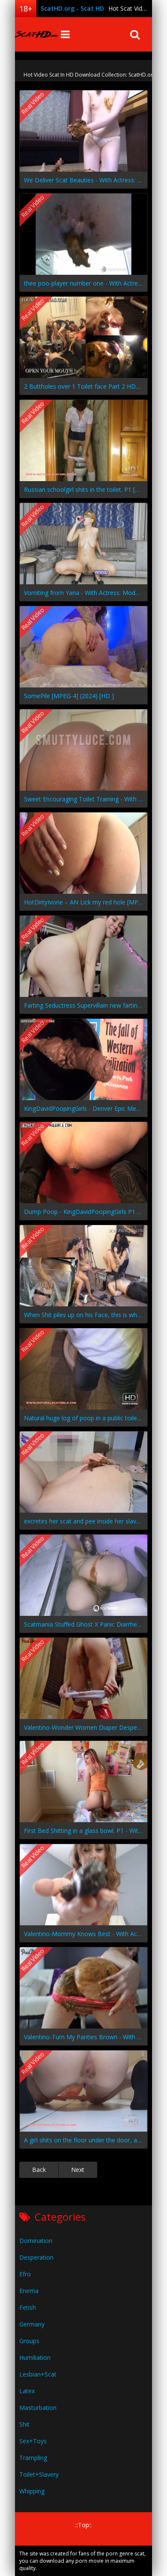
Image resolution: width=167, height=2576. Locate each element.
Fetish (28, 2307)
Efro (25, 2274)
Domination (36, 2241)
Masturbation (38, 2408)
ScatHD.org (36, 34)
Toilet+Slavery (39, 2474)
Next (78, 2170)
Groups (29, 2341)
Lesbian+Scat (38, 2374)
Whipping (32, 2491)
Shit (24, 2424)
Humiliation (35, 2357)
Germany (32, 2324)
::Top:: (83, 2525)
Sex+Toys (33, 2441)
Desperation (36, 2257)
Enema (29, 2291)
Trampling (33, 2458)
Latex (27, 2391)
